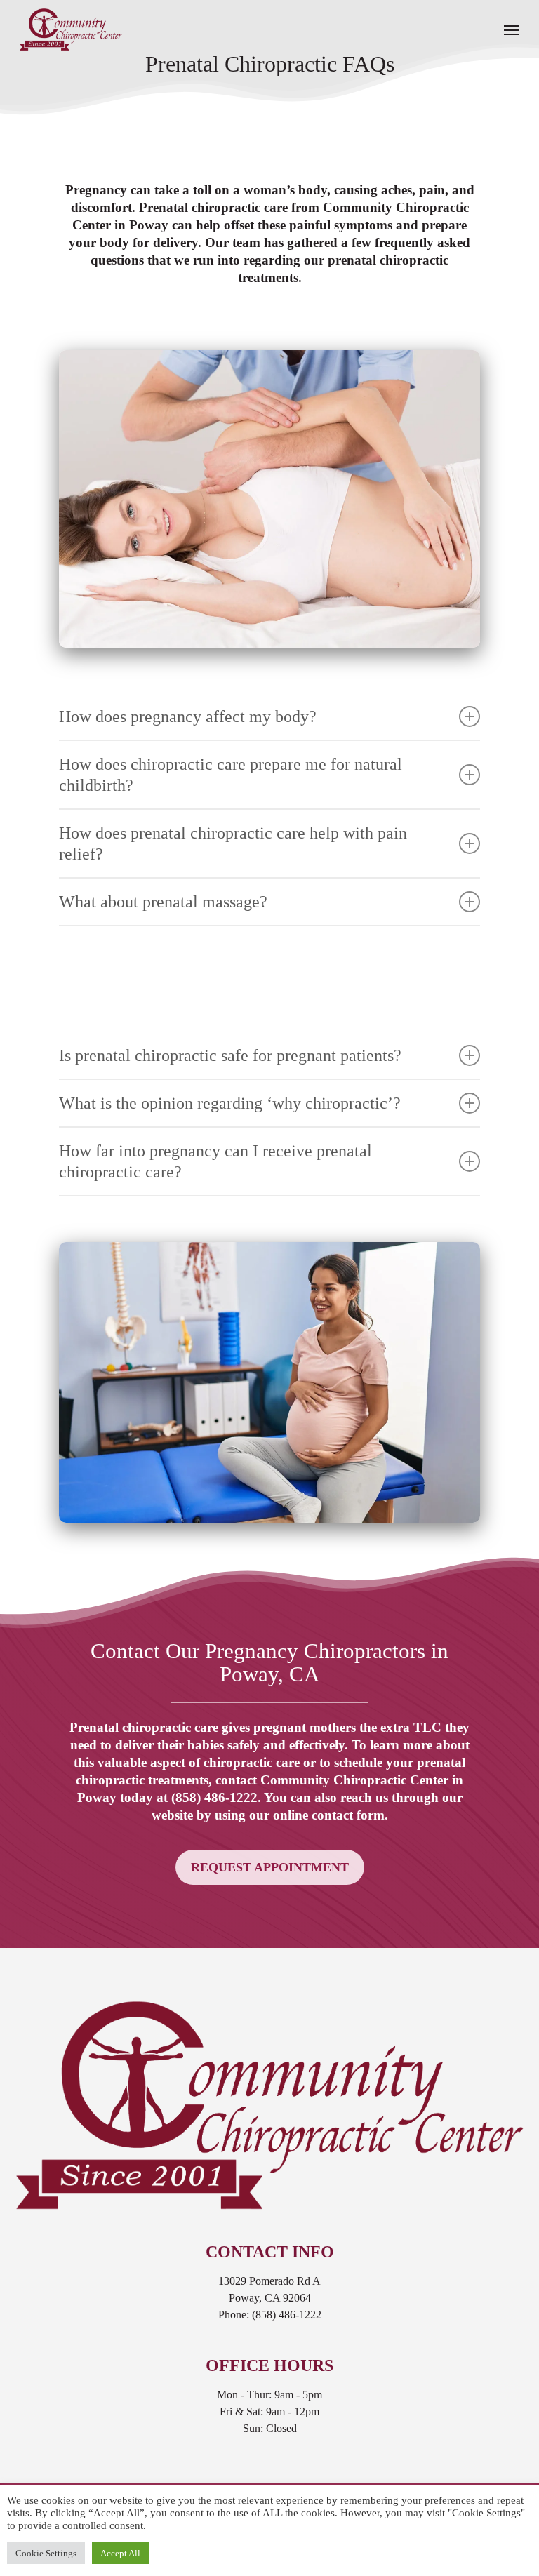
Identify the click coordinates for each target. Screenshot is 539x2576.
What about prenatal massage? (163, 902)
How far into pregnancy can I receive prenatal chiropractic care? (215, 1161)
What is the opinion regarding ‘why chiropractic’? (230, 1103)
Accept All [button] (120, 2553)
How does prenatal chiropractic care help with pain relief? (233, 843)
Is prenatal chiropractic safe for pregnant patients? (230, 1055)
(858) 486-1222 (214, 1797)
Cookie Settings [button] (46, 2553)
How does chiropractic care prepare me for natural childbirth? (231, 775)
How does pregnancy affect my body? (188, 716)
